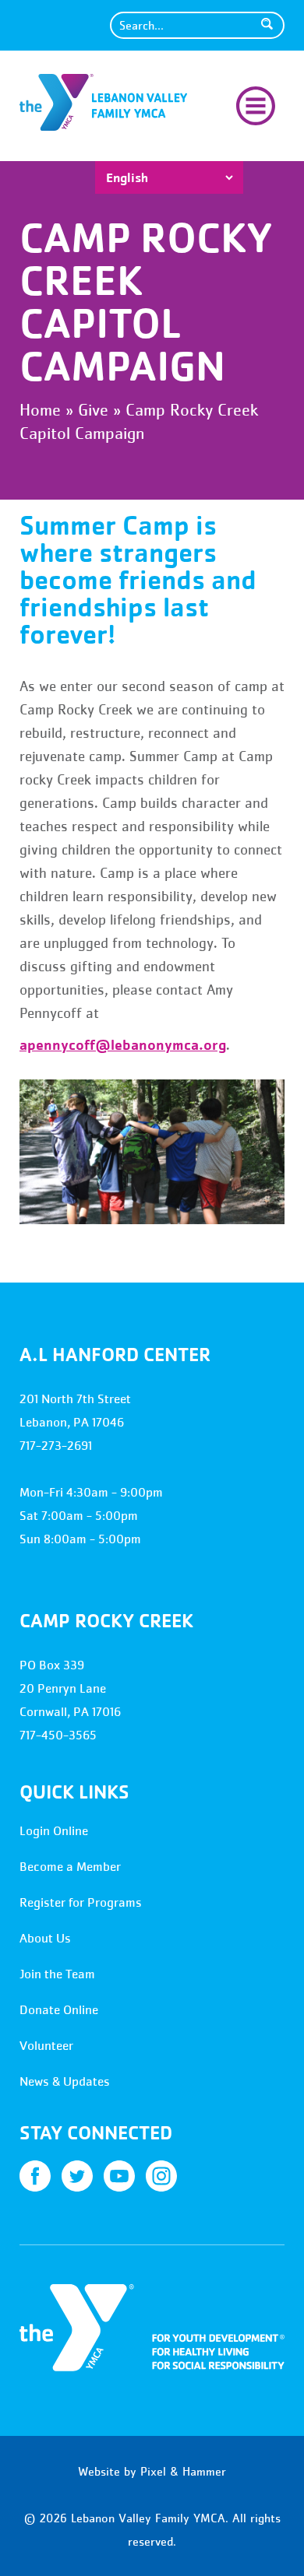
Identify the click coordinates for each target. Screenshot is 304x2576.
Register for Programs (81, 1902)
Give (93, 410)
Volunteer (46, 2046)
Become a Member (70, 1867)
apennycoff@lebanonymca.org (123, 1044)
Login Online (54, 1831)
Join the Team (57, 1974)
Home (40, 410)
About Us (45, 1938)
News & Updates (65, 2081)
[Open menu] (256, 104)
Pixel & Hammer (183, 2471)
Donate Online (59, 2010)
